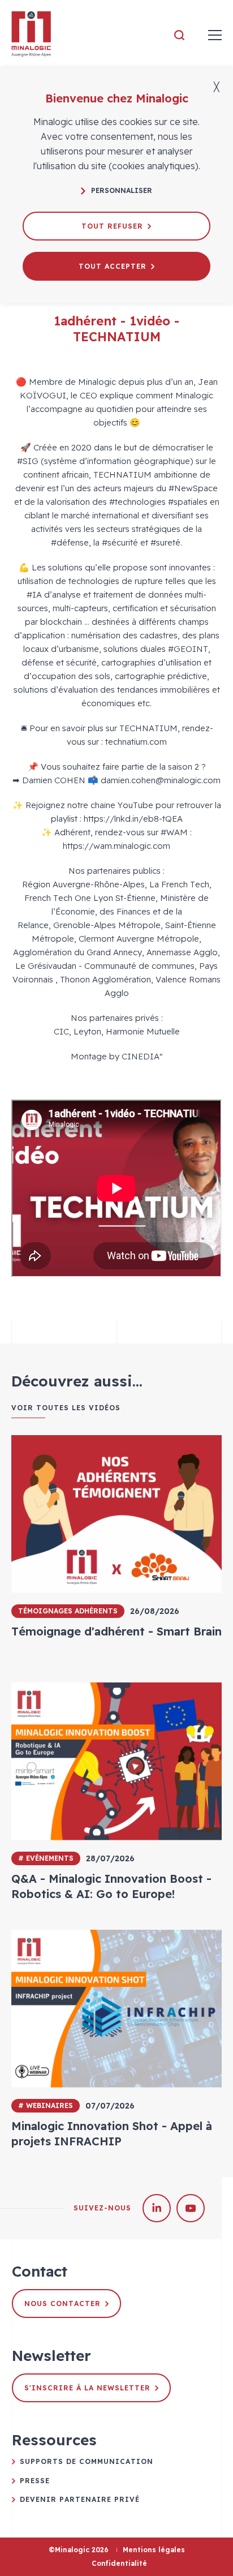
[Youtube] (191, 2208)
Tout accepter (113, 266)
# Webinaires (46, 2105)
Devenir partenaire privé (80, 2499)
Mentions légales (154, 2550)
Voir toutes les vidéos (66, 1408)
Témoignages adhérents (68, 1611)
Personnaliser (122, 190)
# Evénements (46, 1858)
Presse (35, 2481)
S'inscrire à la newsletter (87, 2388)
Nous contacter (62, 2304)
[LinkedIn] (157, 2208)
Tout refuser (112, 226)
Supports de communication (87, 2461)
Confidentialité (119, 2563)
